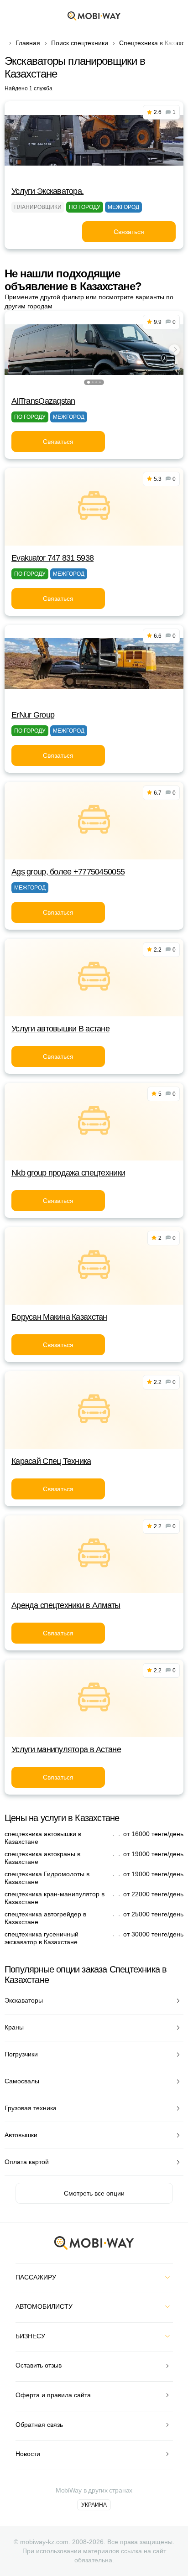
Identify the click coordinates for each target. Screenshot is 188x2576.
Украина (94, 2505)
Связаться (129, 232)
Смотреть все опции (94, 2193)
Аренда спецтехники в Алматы (66, 1605)
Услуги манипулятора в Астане (66, 1749)
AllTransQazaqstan (43, 401)
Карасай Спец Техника (51, 1461)
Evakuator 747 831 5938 (52, 558)
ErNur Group (33, 715)
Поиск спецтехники (80, 43)
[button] (89, 382)
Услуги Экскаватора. (47, 191)
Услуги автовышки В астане (60, 1029)
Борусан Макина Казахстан (59, 1317)
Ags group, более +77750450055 (68, 872)
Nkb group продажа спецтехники (68, 1173)
